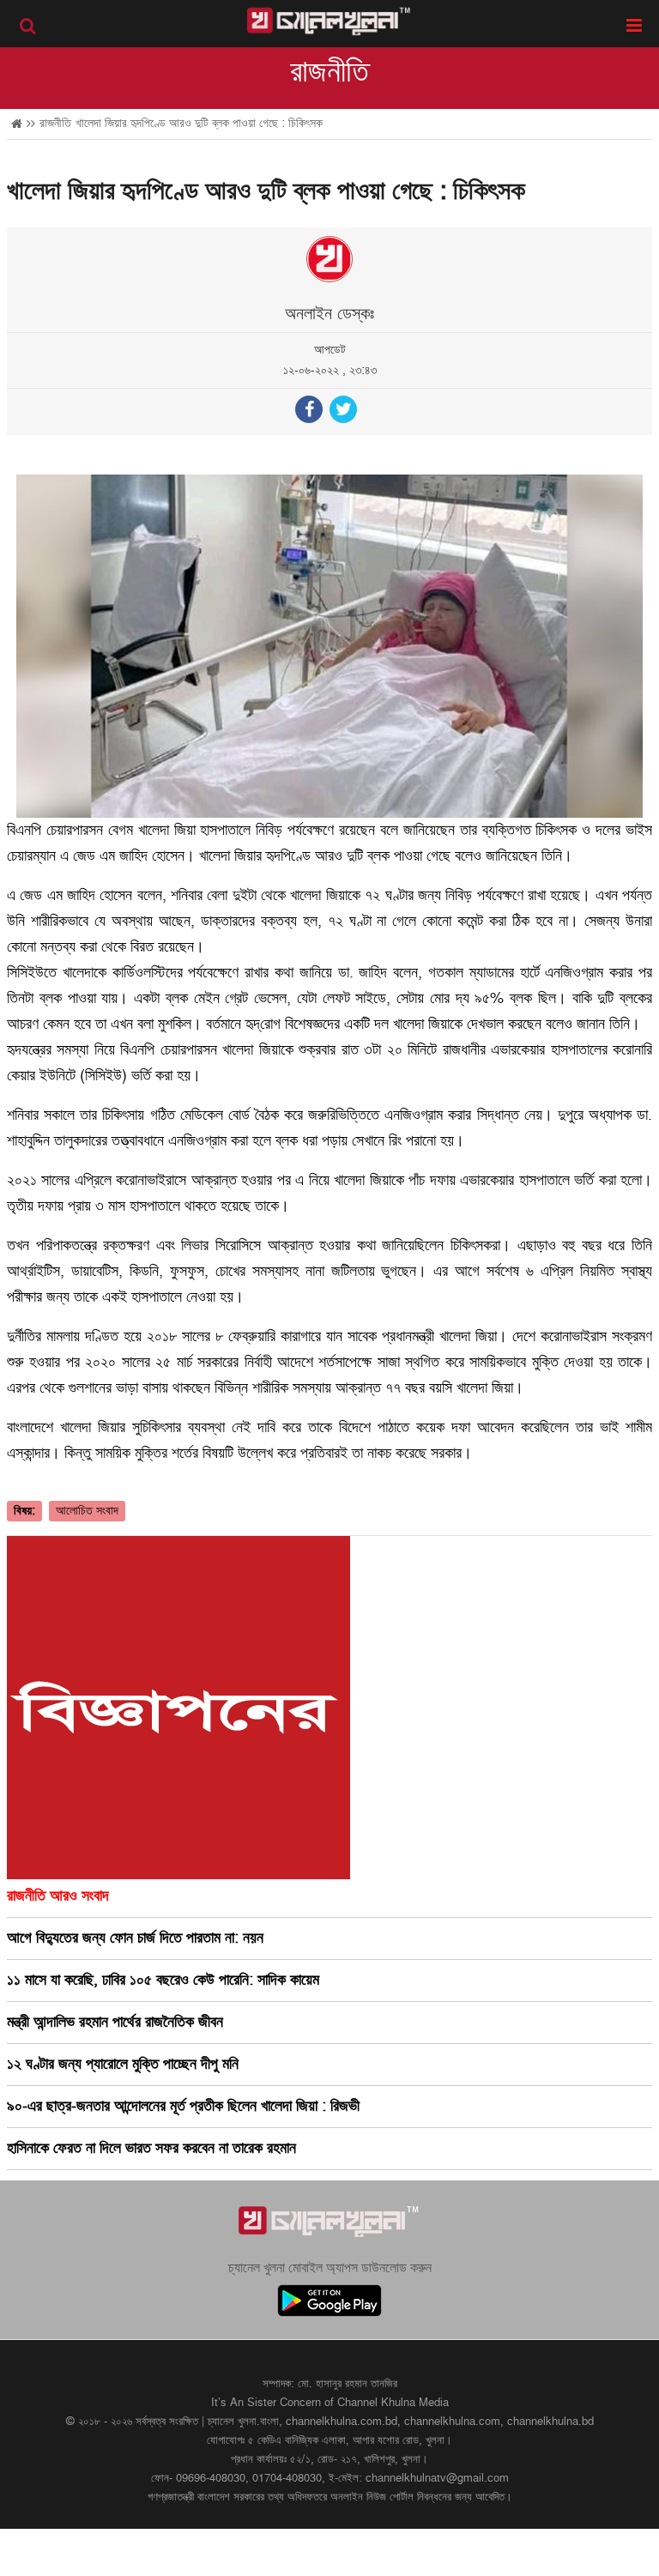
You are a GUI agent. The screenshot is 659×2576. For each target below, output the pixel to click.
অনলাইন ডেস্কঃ (329, 314)
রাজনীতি (329, 72)
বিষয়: (24, 1511)
